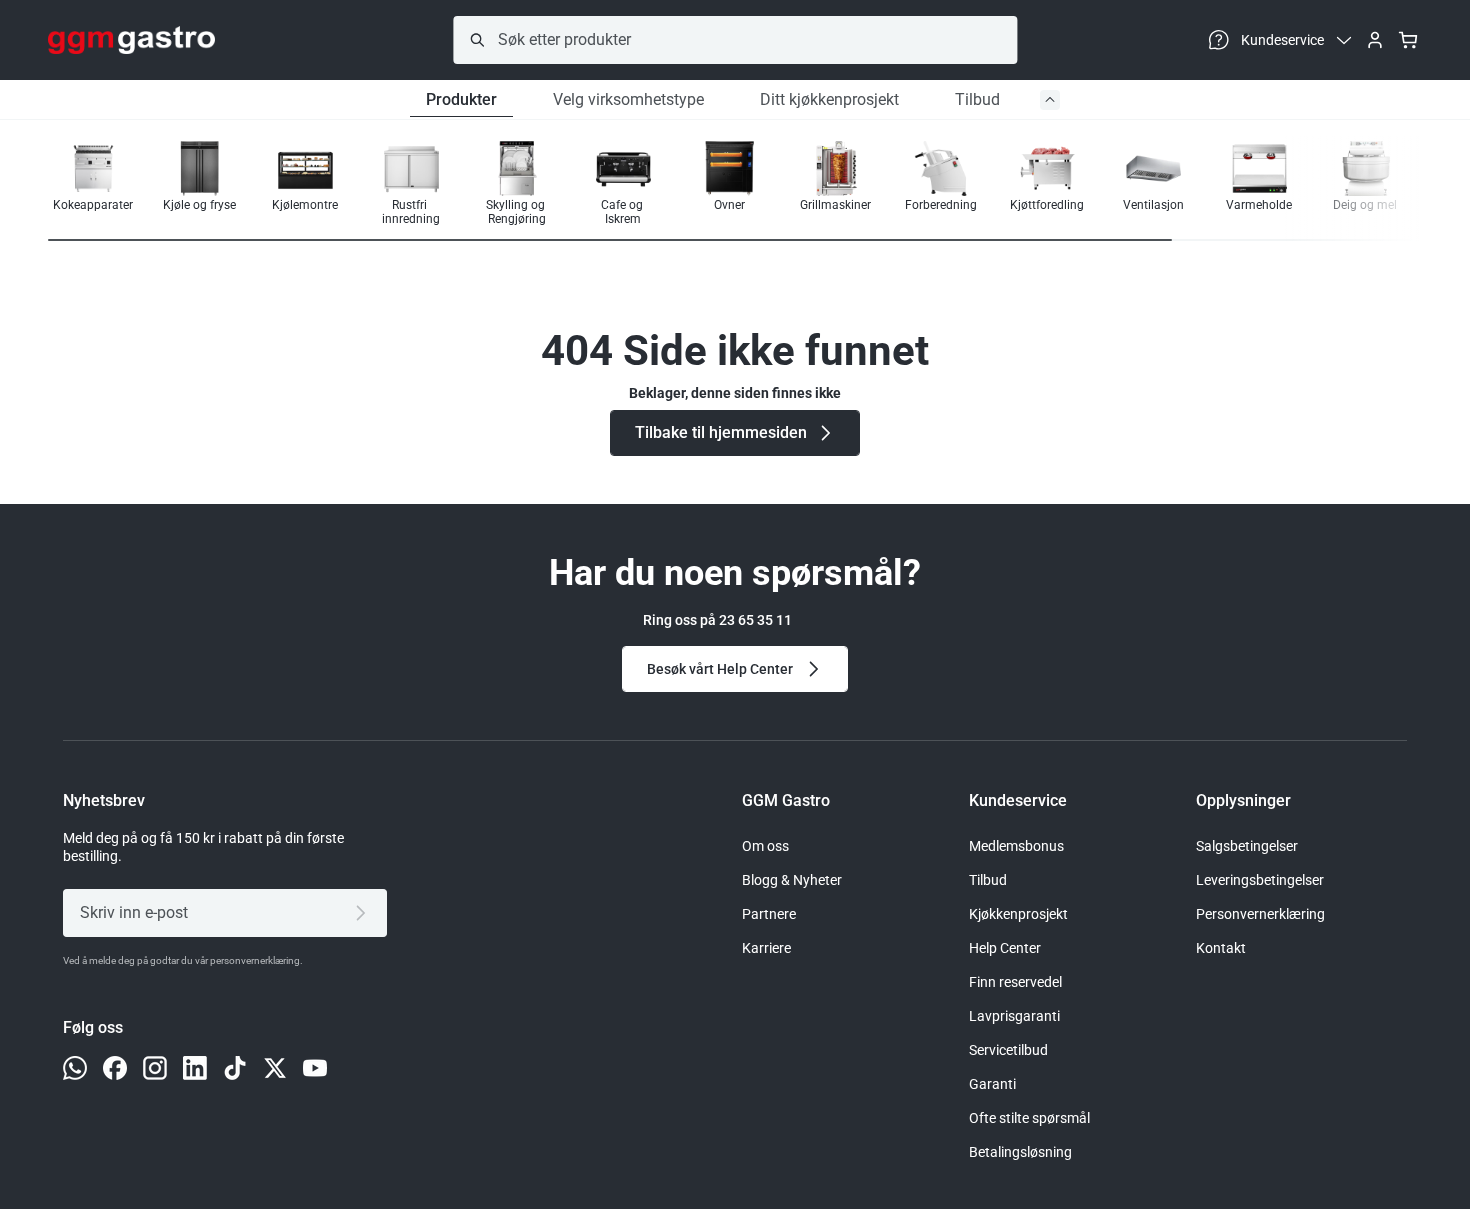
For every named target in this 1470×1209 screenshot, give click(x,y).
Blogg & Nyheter (792, 880)
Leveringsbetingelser (1260, 880)
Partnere (769, 914)
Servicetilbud (1008, 1050)
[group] (93, 183)
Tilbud (977, 99)
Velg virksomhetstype (628, 99)
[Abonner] (364, 913)
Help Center (1005, 948)
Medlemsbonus (1016, 846)
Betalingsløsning (1020, 1152)
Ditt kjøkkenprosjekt (829, 99)
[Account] (1375, 40)
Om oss (765, 846)
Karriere (766, 948)
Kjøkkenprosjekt (1018, 914)
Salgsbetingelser (1247, 846)
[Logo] (131, 40)
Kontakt (1221, 948)
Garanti (992, 1084)
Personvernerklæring (1260, 914)
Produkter (461, 99)
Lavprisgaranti (1014, 1016)
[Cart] (1408, 40)
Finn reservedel (1015, 982)
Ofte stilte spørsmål (1029, 1118)
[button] (1358, 185)
